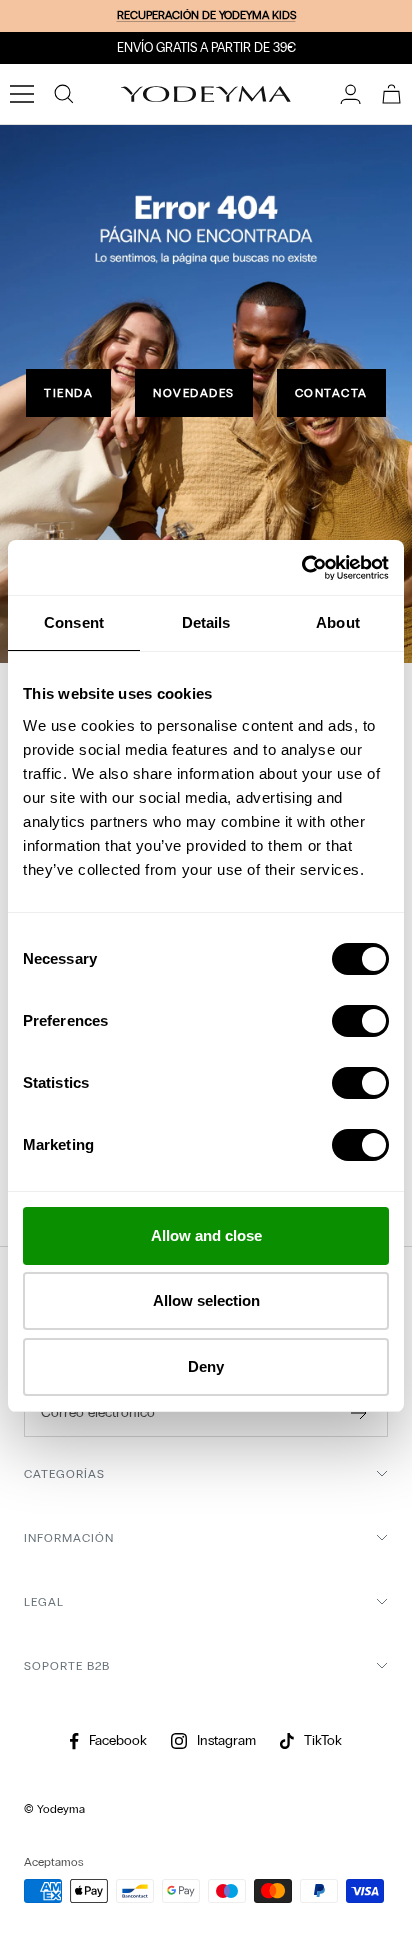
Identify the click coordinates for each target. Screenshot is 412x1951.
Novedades (194, 393)
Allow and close (206, 1235)
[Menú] (22, 94)
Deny (206, 1366)
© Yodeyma (54, 1809)
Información (69, 1538)
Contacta (331, 393)
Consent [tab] (74, 622)
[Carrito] (391, 94)
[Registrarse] (359, 1413)
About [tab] (338, 622)
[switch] (360, 1021)
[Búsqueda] (64, 94)
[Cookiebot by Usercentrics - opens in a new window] (301, 568)
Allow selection (206, 1300)
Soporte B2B (67, 1666)
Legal (44, 1602)
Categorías (64, 1474)
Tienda (68, 393)
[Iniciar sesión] (350, 94)
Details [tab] (206, 622)
